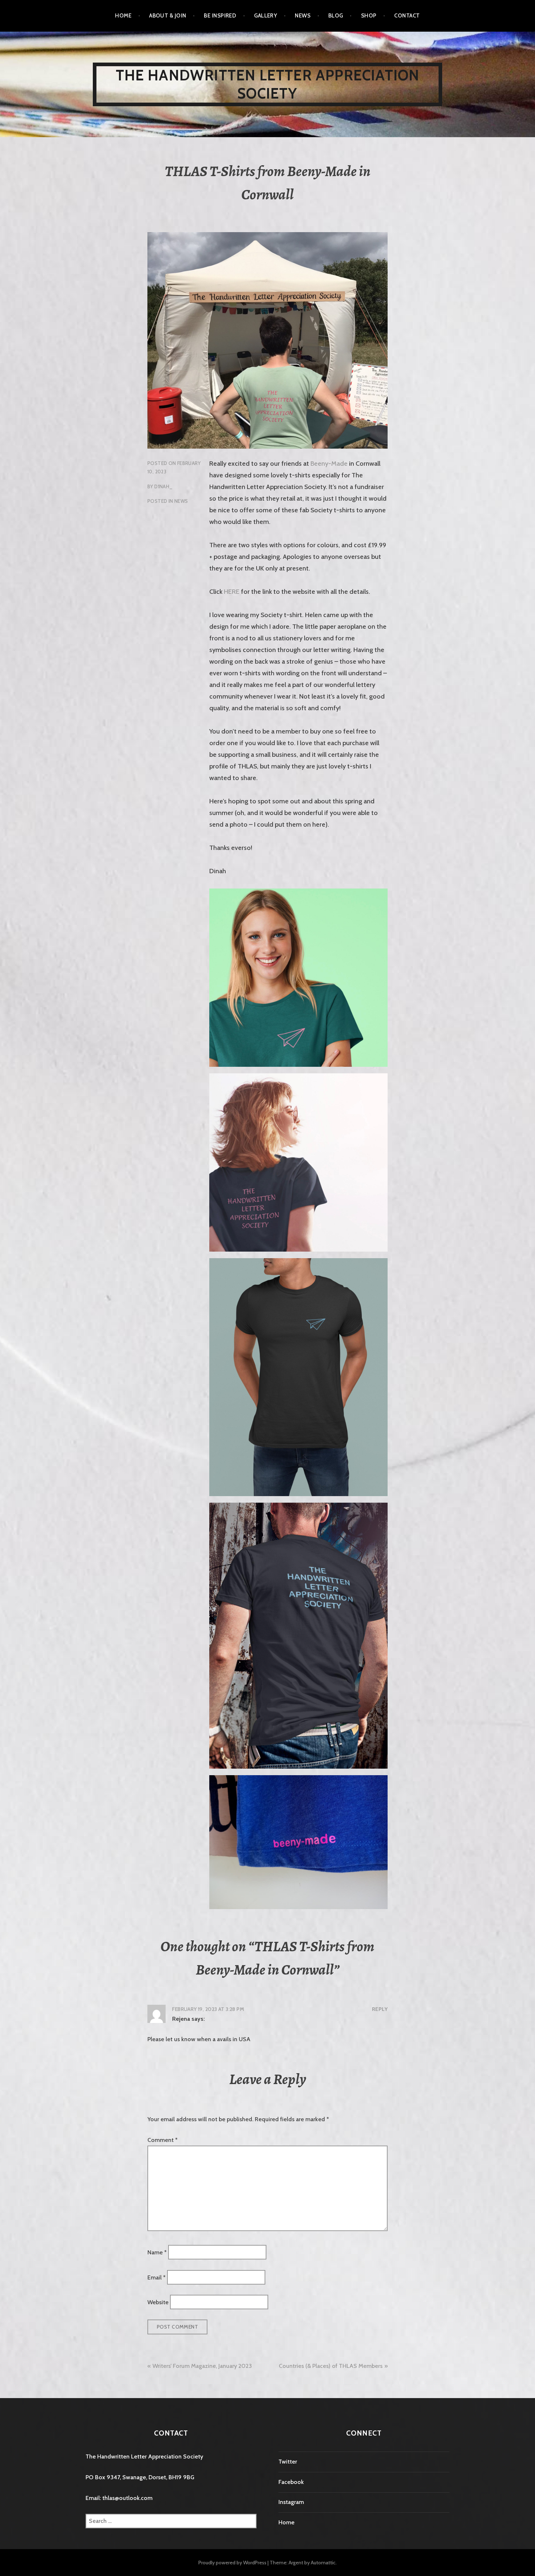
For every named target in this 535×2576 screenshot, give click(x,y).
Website (158, 2302)
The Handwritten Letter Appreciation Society (268, 84)
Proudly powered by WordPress (232, 2563)
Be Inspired (220, 16)
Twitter (288, 2462)
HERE (232, 592)
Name (157, 2252)
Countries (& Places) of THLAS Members (331, 2366)
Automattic (323, 2563)
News (303, 16)
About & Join (168, 16)
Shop (369, 16)
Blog (336, 16)
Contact (407, 16)
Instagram (291, 2502)
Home (123, 16)
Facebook (291, 2482)
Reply (380, 2009)
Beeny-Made (329, 464)
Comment (163, 2140)
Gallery (265, 16)
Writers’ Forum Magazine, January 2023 (202, 2366)
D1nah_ (163, 486)
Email (156, 2277)
